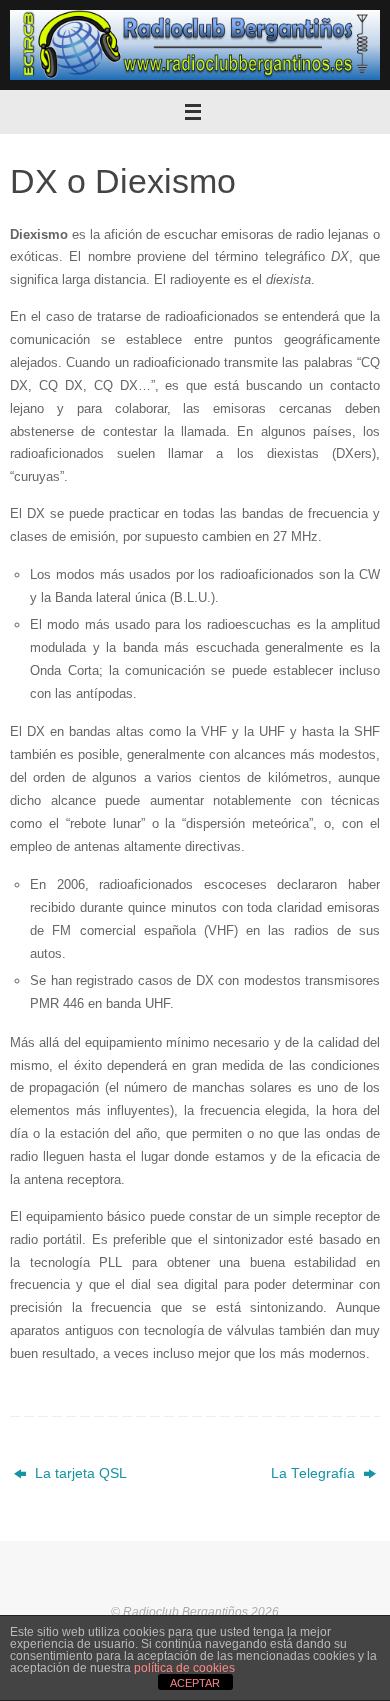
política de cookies (184, 1668)
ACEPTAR (195, 1683)
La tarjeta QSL (79, 1473)
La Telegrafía (315, 1473)
